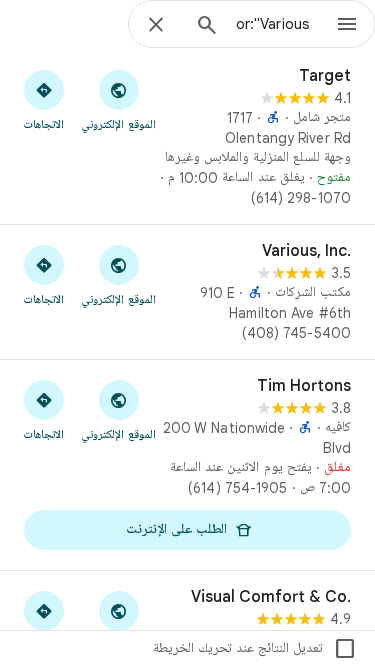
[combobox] (272, 24)
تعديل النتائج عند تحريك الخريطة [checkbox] (255, 649)
